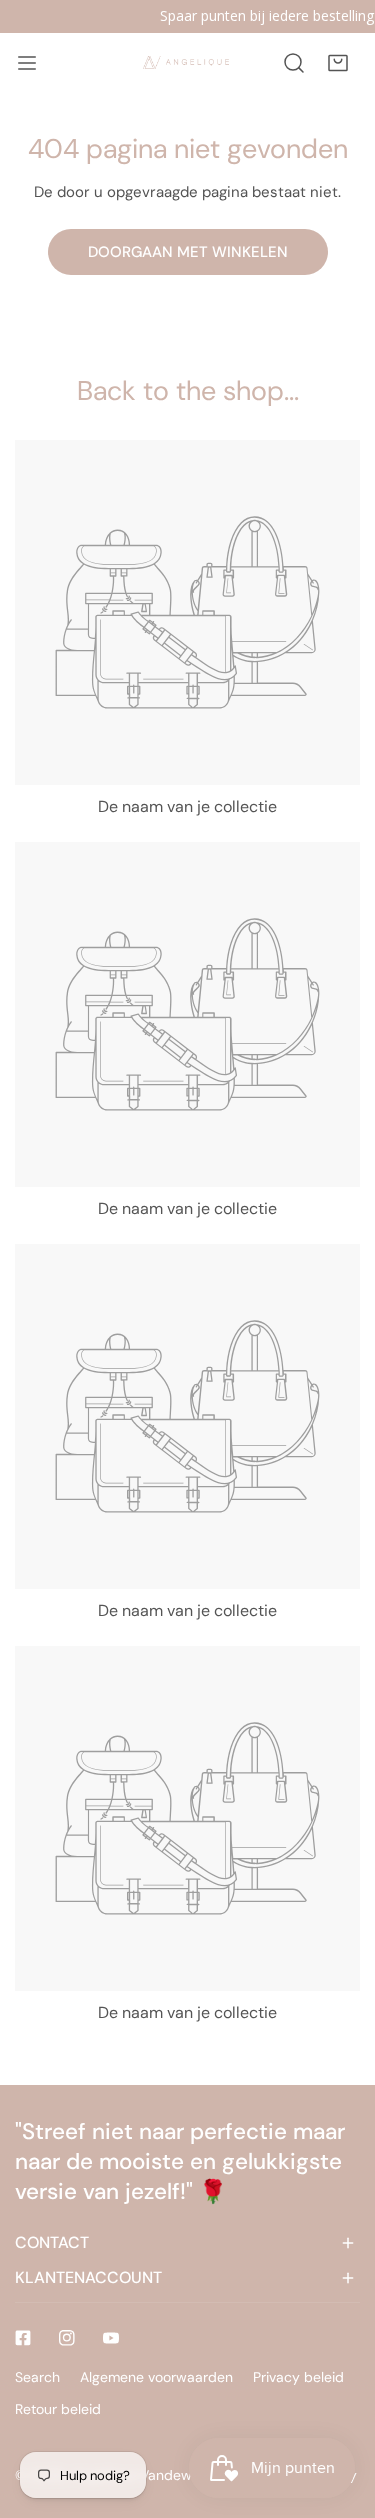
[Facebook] (23, 2338)
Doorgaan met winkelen (188, 252)
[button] (338, 62)
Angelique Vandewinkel (146, 2475)
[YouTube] (111, 2338)
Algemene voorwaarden (156, 2377)
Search (37, 2377)
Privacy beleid (298, 2377)
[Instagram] (67, 2338)
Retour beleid (58, 2409)
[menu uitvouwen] (27, 62)
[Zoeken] (294, 62)
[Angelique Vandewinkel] (186, 62)
